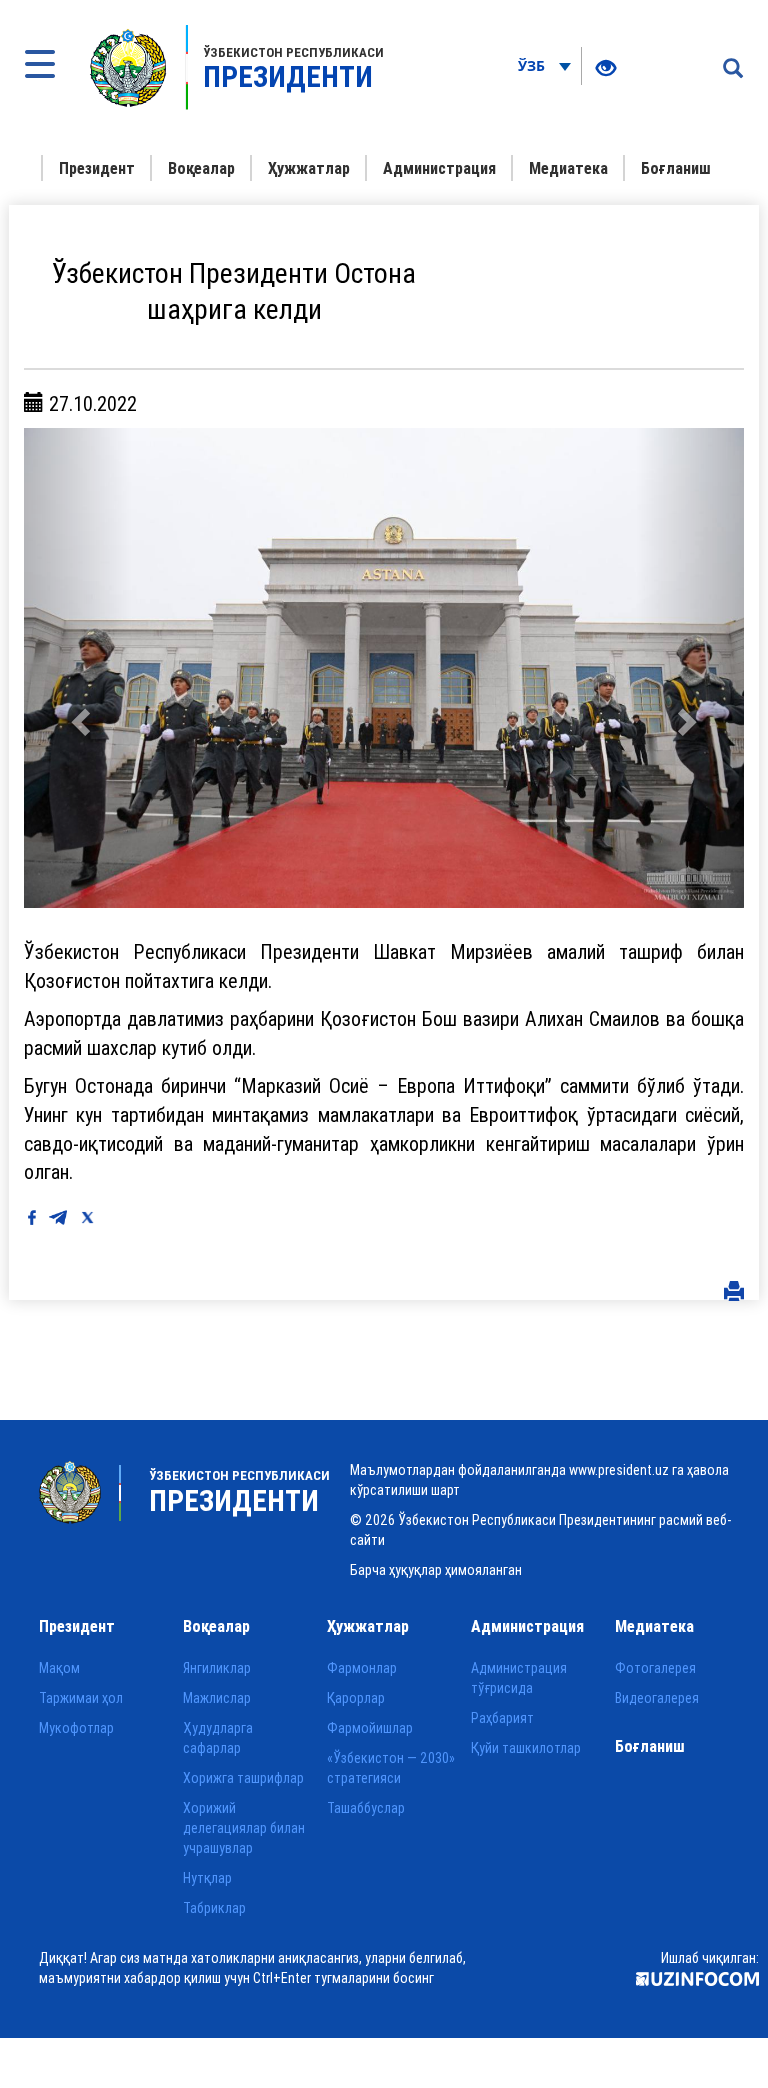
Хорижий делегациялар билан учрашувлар (244, 1828)
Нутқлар (207, 1878)
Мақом (59, 1668)
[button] (78, 668)
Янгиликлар (217, 1668)
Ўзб (533, 65)
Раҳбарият (502, 1718)
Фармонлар (362, 1668)
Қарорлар (356, 1698)
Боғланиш (676, 168)
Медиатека (568, 168)
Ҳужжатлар (309, 168)
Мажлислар (217, 1698)
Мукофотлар (76, 1728)
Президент (97, 168)
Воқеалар (201, 168)
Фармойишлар (370, 1728)
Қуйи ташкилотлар (526, 1748)
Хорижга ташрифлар (243, 1778)
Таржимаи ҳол (81, 1698)
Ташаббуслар (366, 1808)
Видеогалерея (657, 1698)
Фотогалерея (655, 1668)
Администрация (439, 168)
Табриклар (214, 1908)
